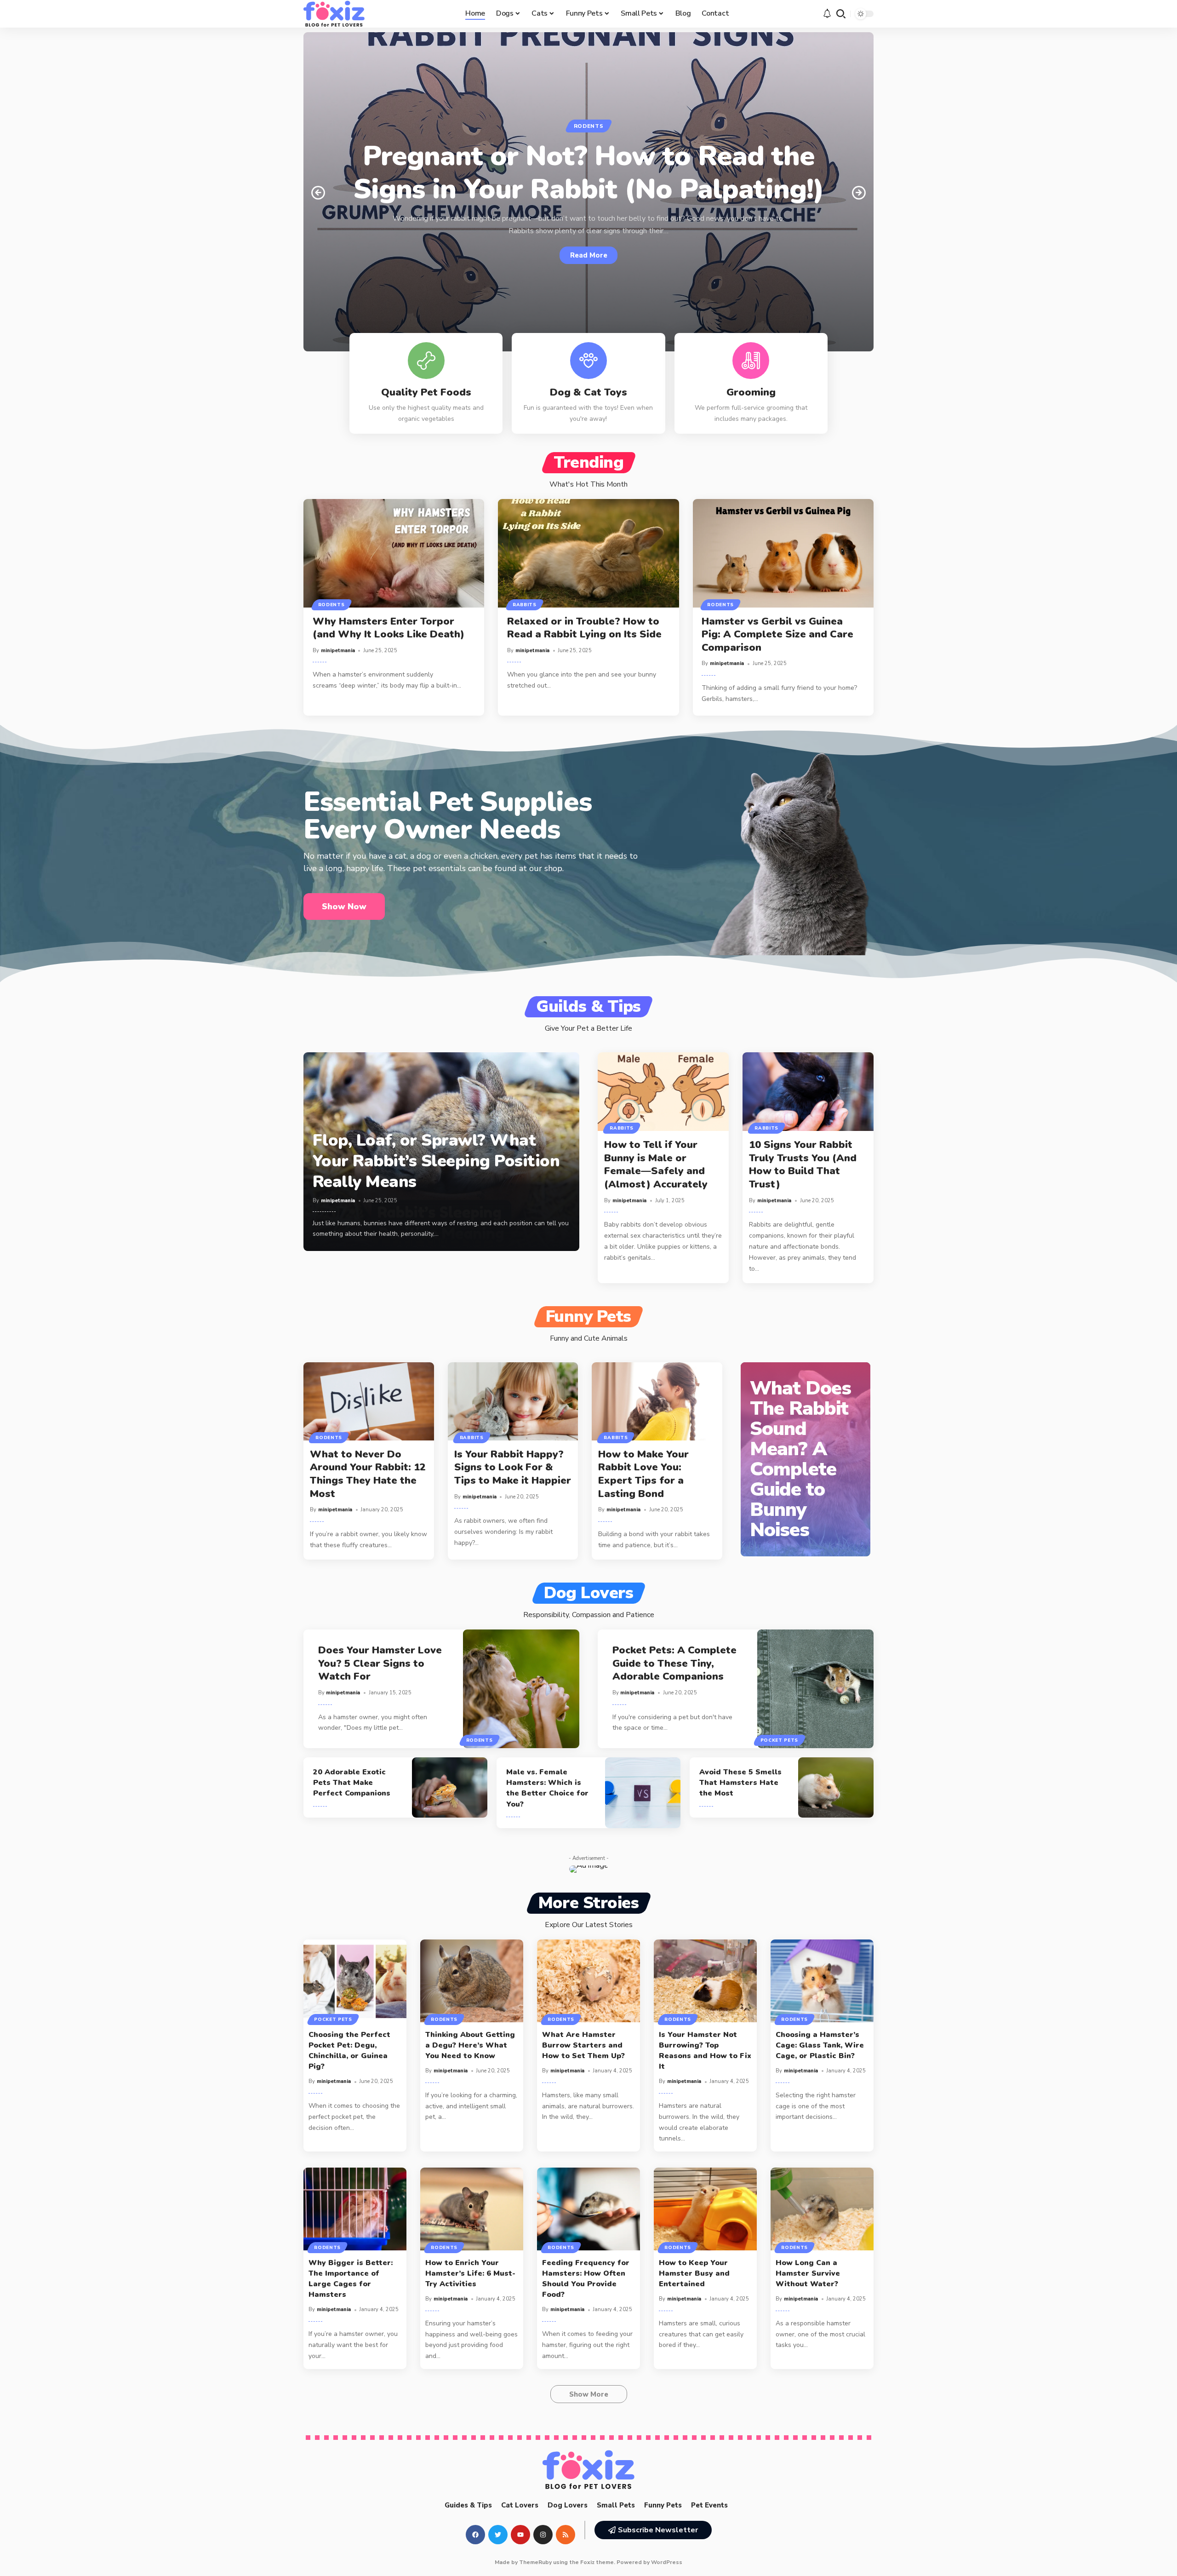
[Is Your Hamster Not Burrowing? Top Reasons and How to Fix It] (705, 1981)
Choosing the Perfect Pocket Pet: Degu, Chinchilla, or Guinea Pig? (349, 2051)
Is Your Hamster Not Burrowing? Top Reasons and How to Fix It (705, 2051)
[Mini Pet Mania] (334, 14)
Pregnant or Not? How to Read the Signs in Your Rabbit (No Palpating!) (589, 172)
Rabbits (525, 605)
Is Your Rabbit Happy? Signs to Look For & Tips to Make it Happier (513, 1467)
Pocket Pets (780, 1740)
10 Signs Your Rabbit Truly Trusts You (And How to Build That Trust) (803, 1165)
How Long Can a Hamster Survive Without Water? (808, 2273)
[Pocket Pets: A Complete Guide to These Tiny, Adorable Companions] (816, 1689)
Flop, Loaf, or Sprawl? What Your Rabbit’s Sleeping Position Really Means (436, 1161)
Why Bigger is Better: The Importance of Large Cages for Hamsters (351, 2279)
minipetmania (338, 651)
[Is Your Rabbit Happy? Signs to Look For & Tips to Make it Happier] (513, 1401)
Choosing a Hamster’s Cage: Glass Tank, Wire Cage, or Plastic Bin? (820, 2045)
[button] (841, 14)
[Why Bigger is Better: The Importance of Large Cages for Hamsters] (355, 2209)
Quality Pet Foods (426, 392)
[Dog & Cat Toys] (588, 361)
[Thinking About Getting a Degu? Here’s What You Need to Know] (472, 1981)
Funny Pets (588, 1317)
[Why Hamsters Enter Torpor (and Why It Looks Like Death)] (394, 553)
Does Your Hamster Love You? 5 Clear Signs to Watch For (380, 1663)
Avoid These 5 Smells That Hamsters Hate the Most (740, 1783)
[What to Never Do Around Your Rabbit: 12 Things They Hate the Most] (369, 1401)
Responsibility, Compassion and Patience (589, 1615)
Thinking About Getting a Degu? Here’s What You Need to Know (470, 2045)
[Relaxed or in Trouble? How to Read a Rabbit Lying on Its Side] (588, 553)
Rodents (589, 126)
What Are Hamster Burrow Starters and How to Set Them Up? (583, 2045)
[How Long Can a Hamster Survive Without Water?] (822, 2209)
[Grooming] (751, 361)
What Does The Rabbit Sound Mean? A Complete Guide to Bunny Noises (800, 1459)
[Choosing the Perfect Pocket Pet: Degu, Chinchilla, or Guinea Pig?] (355, 1981)
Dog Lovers (589, 1593)
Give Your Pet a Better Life (588, 1028)
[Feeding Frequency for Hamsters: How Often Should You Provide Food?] (588, 2209)
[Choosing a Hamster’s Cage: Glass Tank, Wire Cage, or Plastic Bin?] (822, 1981)
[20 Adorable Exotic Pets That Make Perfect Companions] (449, 1788)
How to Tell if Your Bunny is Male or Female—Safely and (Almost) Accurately (656, 1165)
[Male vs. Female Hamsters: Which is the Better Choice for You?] (643, 1793)
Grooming (751, 392)
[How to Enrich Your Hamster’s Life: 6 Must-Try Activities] (472, 2209)
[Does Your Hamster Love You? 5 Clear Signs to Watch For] (521, 1689)
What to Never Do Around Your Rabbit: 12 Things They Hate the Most (368, 1474)
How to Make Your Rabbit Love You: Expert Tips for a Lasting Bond (643, 1474)
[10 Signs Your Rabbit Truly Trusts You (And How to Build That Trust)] (808, 1092)
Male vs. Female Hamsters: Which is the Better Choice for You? (547, 1788)
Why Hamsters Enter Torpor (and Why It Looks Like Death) (390, 628)
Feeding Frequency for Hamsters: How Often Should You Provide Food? (586, 2279)
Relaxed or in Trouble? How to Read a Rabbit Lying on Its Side (584, 628)
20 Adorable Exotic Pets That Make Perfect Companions (352, 1783)
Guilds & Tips (588, 1007)
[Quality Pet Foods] (426, 361)
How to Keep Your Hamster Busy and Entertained (694, 2273)
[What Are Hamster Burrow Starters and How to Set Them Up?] (588, 1981)
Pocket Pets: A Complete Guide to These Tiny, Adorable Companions (674, 1663)
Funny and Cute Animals (589, 1338)
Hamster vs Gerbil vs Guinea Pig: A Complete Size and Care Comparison (777, 634)
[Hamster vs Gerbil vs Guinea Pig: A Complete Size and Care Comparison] (783, 553)
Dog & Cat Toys (588, 392)
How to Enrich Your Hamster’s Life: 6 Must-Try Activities (470, 2273)
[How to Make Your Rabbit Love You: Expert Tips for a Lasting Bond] (657, 1401)
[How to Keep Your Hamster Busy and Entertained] (705, 2209)
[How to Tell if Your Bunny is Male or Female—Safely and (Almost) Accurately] (663, 1092)
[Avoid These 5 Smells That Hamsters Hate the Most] (836, 1788)
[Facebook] (475, 2535)
